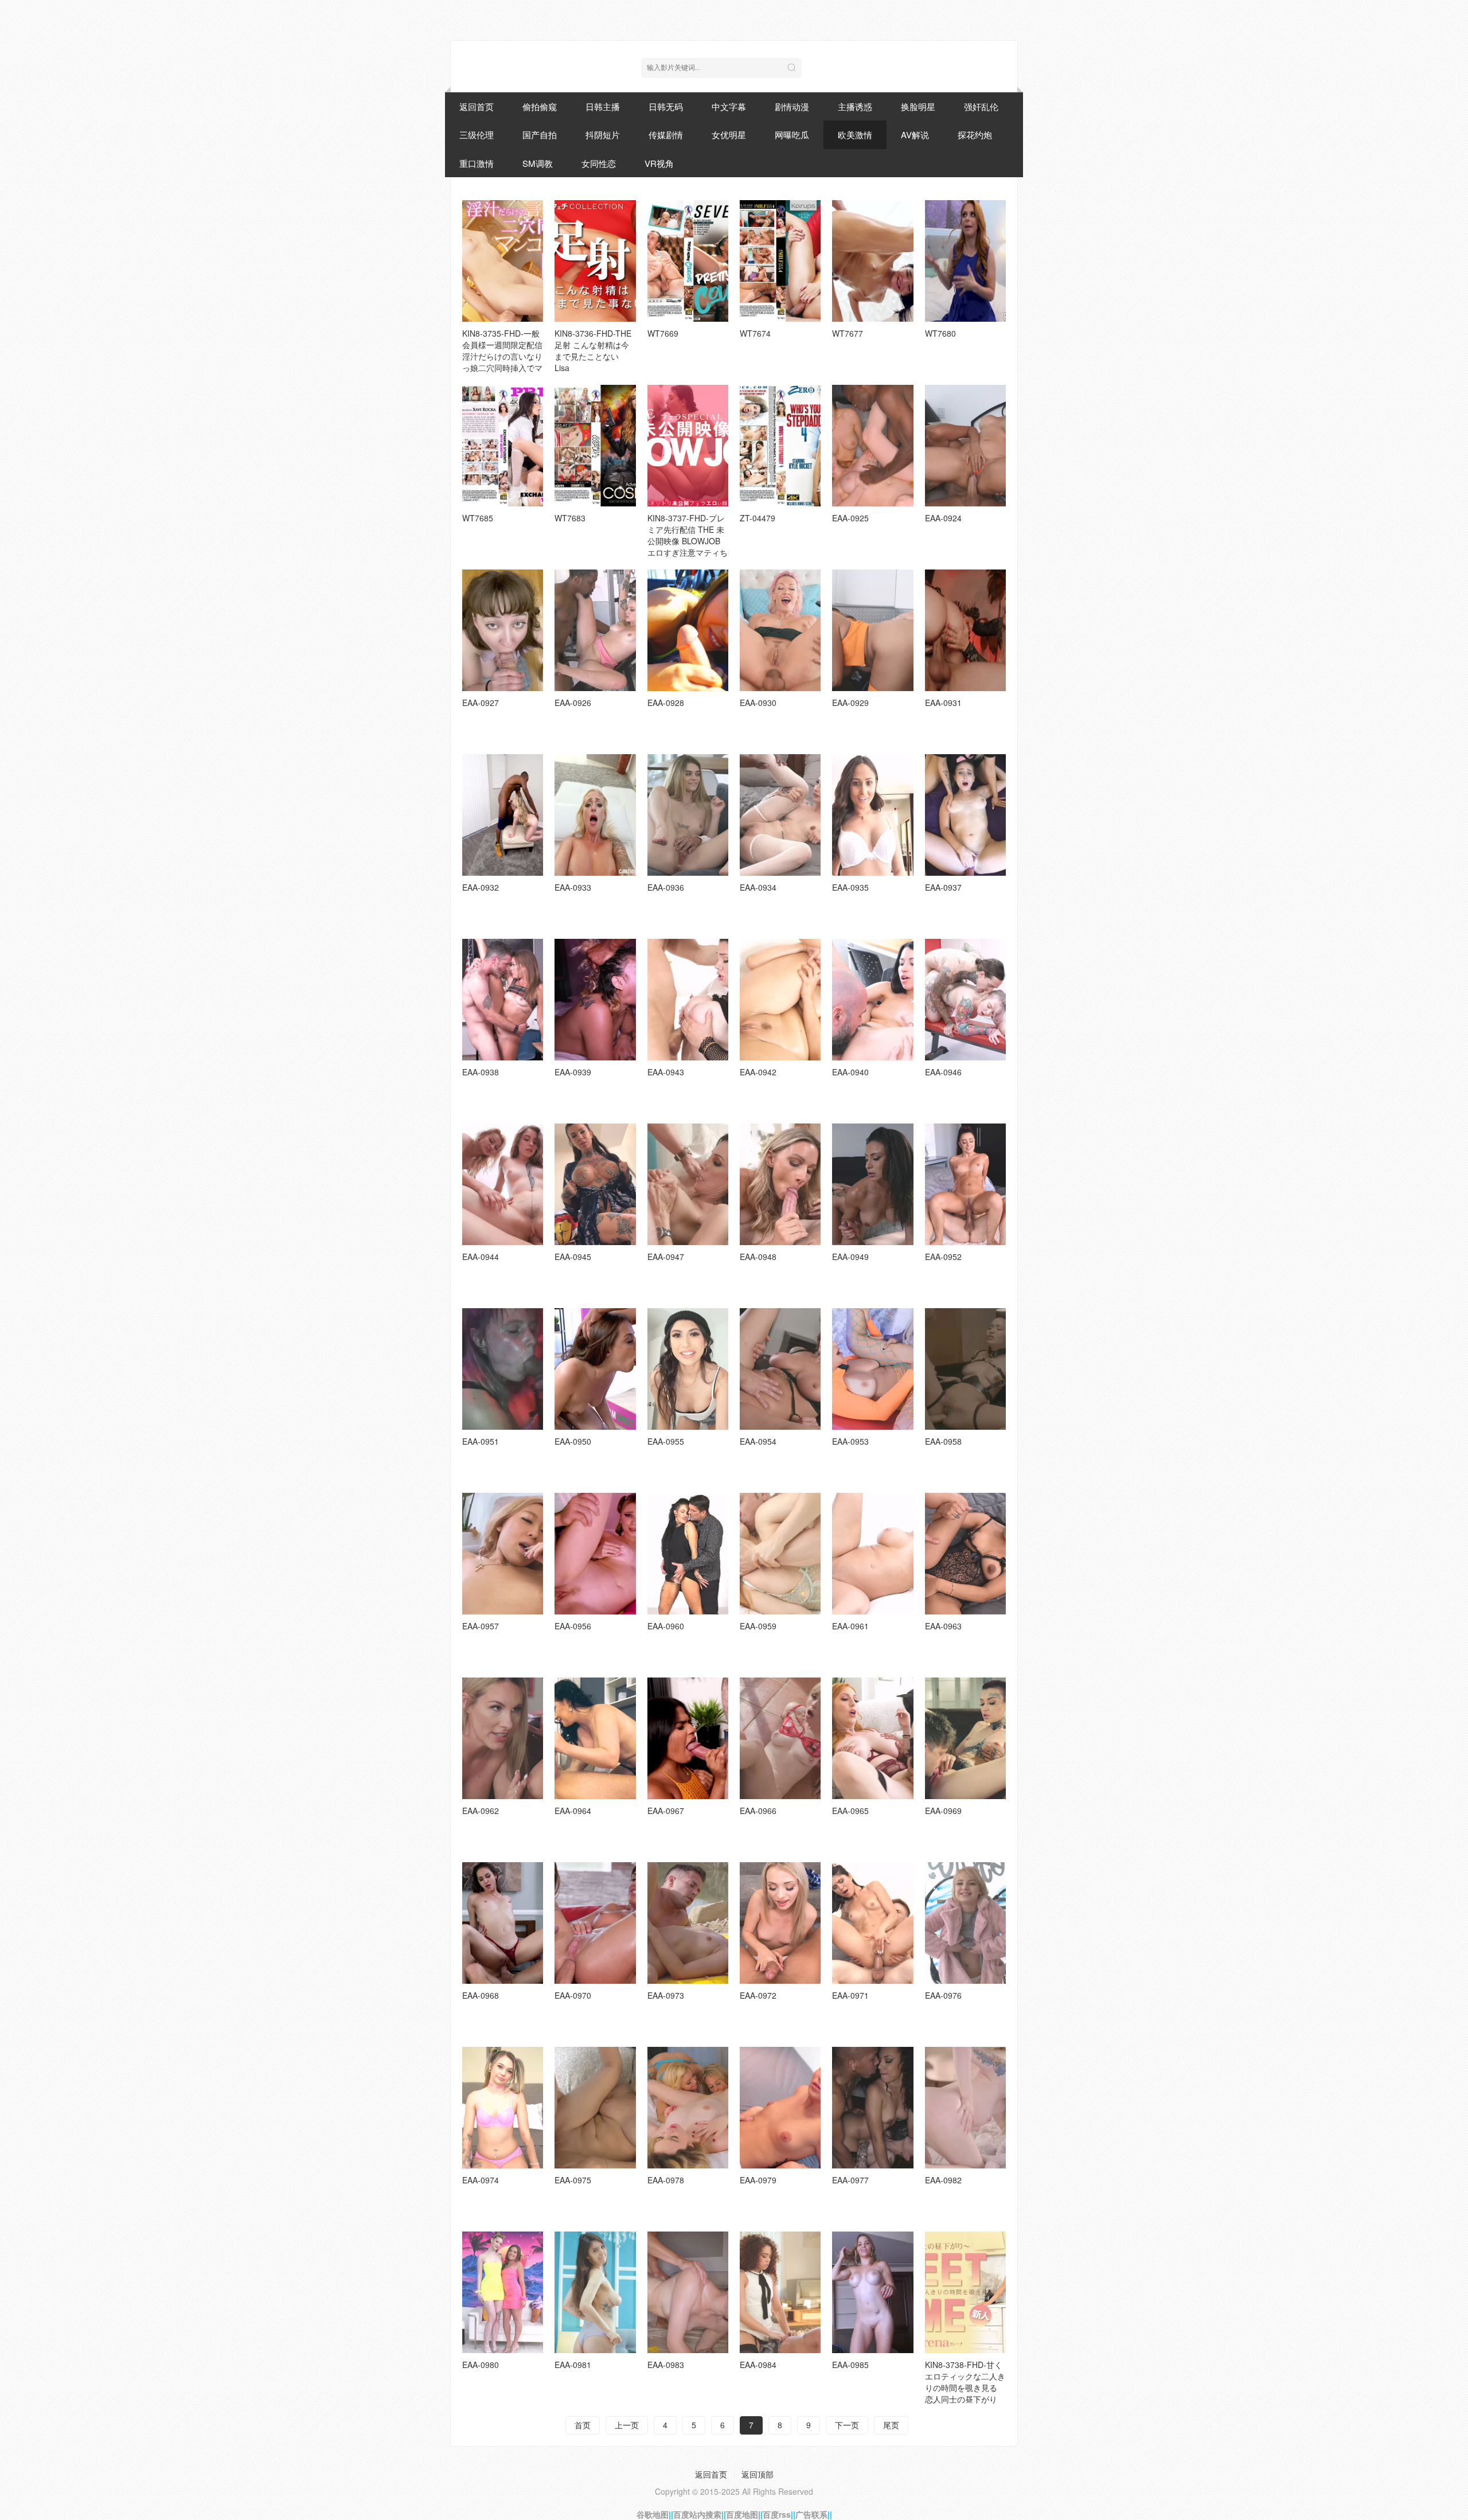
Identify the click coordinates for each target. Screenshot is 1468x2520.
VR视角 (659, 163)
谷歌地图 (653, 2514)
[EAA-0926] (595, 630)
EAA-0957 (481, 1626)
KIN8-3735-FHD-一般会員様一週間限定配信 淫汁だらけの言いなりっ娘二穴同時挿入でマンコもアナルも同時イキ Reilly (502, 362)
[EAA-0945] (595, 1184)
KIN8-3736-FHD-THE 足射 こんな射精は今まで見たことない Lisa (593, 350)
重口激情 (477, 163)
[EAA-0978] (688, 2108)
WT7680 (940, 333)
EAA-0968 (481, 1995)
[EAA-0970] (595, 1923)
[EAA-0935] (872, 815)
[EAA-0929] (872, 630)
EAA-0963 (943, 1626)
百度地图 (742, 2514)
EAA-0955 (666, 1441)
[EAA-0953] (872, 1369)
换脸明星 (918, 106)
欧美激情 (855, 134)
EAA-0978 (666, 2180)
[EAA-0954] (780, 1369)
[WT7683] (595, 446)
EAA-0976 (943, 1995)
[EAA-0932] (503, 815)
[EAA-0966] (780, 1738)
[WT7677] (872, 261)
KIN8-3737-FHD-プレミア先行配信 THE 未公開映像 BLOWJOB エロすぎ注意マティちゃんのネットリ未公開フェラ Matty (688, 547)
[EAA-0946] (965, 1000)
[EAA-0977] (872, 2108)
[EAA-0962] (503, 1738)
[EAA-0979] (780, 2108)
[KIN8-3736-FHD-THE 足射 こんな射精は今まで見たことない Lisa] (595, 261)
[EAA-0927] (503, 630)
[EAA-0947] (688, 1184)
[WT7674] (780, 261)
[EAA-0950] (595, 1369)
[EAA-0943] (688, 1000)
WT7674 (755, 333)
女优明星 (729, 134)
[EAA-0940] (872, 1000)
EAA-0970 (573, 1995)
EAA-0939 (573, 1072)
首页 (583, 2425)
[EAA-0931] (965, 630)
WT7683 (570, 518)
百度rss (777, 2514)
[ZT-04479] (780, 446)
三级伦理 (477, 134)
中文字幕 (729, 106)
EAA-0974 (481, 2180)
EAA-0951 (481, 1441)
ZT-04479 (758, 518)
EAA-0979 (758, 2180)
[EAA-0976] (965, 1923)
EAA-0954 (758, 1441)
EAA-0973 (666, 1995)
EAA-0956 (573, 1626)
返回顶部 (758, 2474)
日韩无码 (666, 106)
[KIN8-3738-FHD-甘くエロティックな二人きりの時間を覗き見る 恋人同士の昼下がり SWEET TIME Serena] (965, 2292)
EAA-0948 (758, 1257)
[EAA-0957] (503, 1554)
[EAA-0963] (965, 1554)
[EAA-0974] (503, 2108)
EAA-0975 (573, 2180)
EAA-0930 (758, 703)
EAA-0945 (573, 1257)
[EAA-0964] (595, 1738)
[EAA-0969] (965, 1738)
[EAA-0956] (595, 1554)
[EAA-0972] (780, 1923)
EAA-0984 (758, 2365)
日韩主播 (603, 106)
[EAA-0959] (780, 1554)
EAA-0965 (850, 1811)
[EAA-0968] (503, 1923)
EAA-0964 (573, 1811)
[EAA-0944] (503, 1184)
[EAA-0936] (688, 815)
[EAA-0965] (872, 1738)
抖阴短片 (603, 134)
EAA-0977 (850, 2180)
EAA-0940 (850, 1072)
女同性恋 (599, 163)
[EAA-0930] (780, 630)
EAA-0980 (481, 2365)
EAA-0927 (481, 703)
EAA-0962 (481, 1811)
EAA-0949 (850, 1257)
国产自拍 (540, 134)
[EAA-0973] (688, 1923)
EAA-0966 (758, 1811)
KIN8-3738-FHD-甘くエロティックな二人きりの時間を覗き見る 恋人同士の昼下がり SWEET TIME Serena (965, 2388)
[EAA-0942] (780, 1000)
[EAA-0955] (688, 1369)
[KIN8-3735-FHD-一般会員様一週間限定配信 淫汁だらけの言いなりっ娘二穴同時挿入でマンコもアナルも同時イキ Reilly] (503, 261)
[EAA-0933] (595, 815)
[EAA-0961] (872, 1554)
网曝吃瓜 (792, 134)
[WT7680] (965, 261)
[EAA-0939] (595, 1000)
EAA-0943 (666, 1072)
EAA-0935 (850, 887)
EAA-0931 (943, 703)
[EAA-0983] (688, 2292)
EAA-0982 (943, 2180)
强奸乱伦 (981, 106)
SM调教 (538, 163)
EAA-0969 (943, 1811)
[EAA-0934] (780, 815)
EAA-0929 (850, 703)
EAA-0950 (573, 1441)
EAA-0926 (573, 703)
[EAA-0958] (965, 1369)
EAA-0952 (943, 1257)
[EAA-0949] (872, 1184)
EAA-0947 (666, 1257)
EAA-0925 (850, 518)
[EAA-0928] (688, 630)
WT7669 (663, 333)
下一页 (847, 2425)
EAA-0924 (943, 518)
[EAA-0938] (503, 1000)
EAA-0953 (850, 1441)
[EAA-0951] (503, 1369)
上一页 (627, 2425)
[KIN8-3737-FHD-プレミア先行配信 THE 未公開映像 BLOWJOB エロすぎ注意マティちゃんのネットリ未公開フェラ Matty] (688, 446)
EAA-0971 (850, 1995)
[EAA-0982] (965, 2108)
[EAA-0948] (780, 1184)
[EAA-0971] (872, 1923)
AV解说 (915, 134)
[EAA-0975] (595, 2108)
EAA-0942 (758, 1072)
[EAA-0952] (965, 1184)
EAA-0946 (943, 1072)
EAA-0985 (850, 2365)
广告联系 (811, 2514)
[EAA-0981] (595, 2292)
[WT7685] (503, 446)
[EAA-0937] (965, 815)
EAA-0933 (573, 887)
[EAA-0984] (780, 2292)
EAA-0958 (943, 1441)
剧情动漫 (792, 106)
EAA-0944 (481, 1257)
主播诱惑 (855, 106)
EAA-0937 (943, 887)
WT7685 (478, 518)
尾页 (891, 2425)
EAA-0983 (666, 2365)
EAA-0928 (666, 703)
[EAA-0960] (688, 1554)
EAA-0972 (758, 1995)
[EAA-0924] (965, 446)
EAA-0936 (666, 887)
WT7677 (848, 333)
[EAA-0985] (872, 2292)
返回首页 (477, 106)
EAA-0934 (758, 887)
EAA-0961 (850, 1626)
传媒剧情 (666, 134)
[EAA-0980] (503, 2292)
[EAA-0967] (688, 1738)
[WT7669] (688, 261)
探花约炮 (975, 134)
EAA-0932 (481, 887)
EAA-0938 (481, 1072)
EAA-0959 (758, 1626)
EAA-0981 (573, 2365)
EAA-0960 (666, 1626)
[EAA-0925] (872, 446)
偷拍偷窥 (540, 106)
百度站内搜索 (697, 2514)
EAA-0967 (666, 1811)
